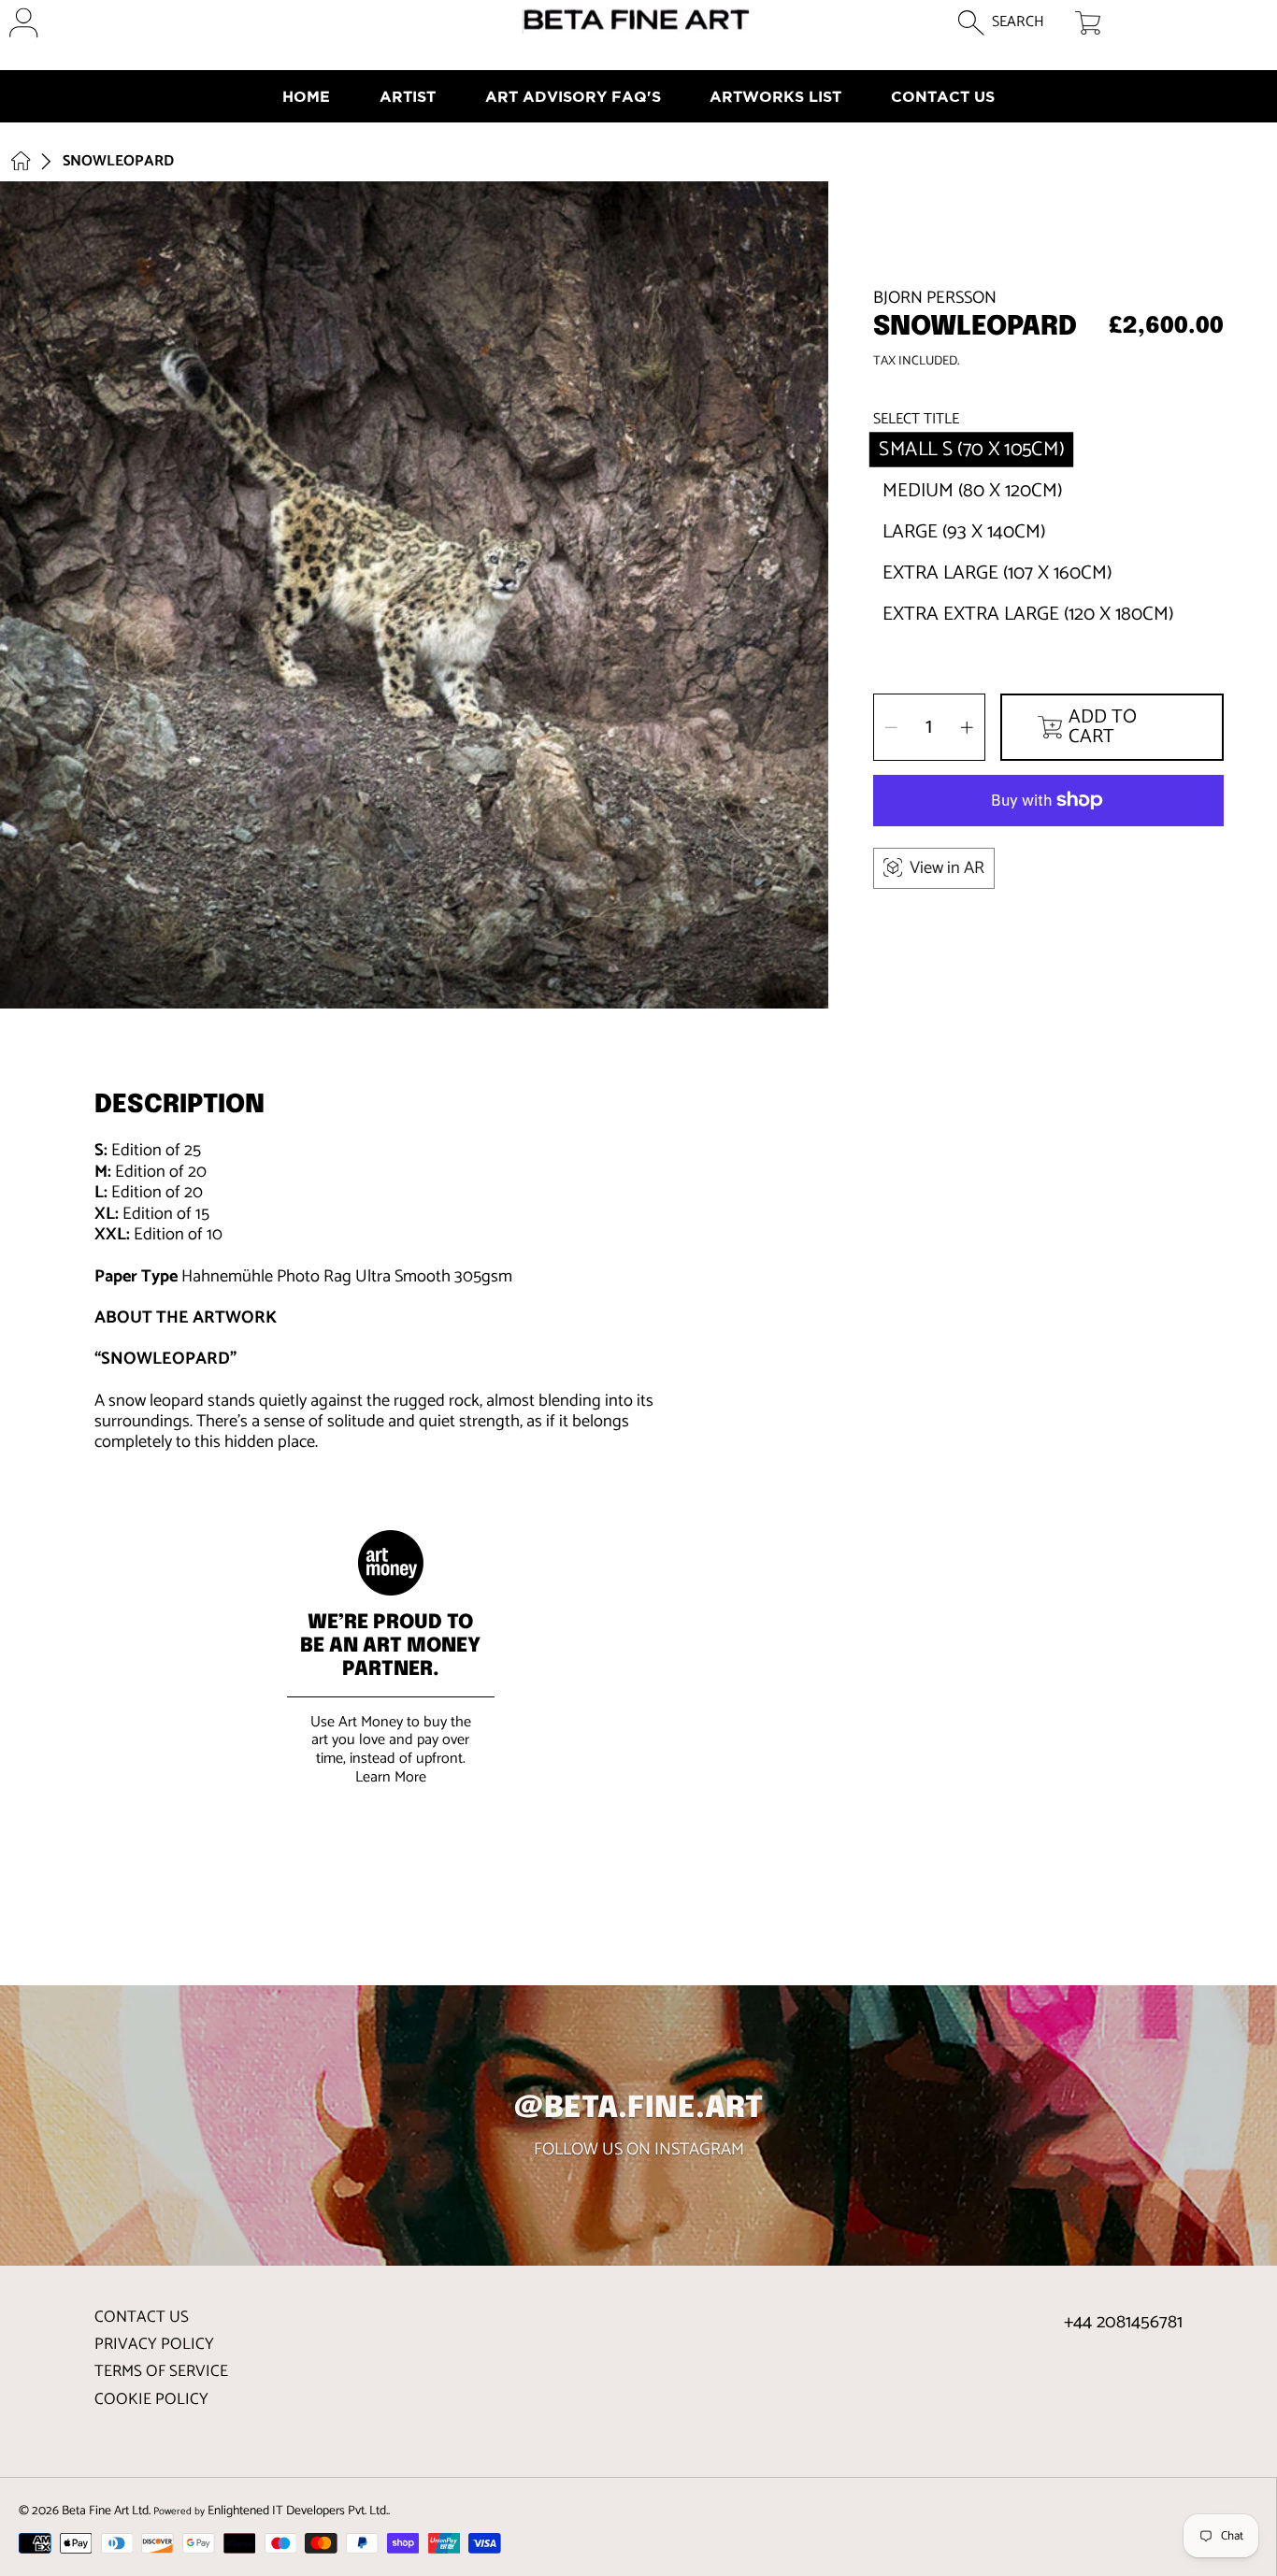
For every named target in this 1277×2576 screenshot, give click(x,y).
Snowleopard (118, 162)
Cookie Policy (151, 2399)
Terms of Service (161, 2371)
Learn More (391, 1777)
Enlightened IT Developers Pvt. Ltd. (298, 2511)
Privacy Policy (154, 2344)
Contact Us (142, 2317)
